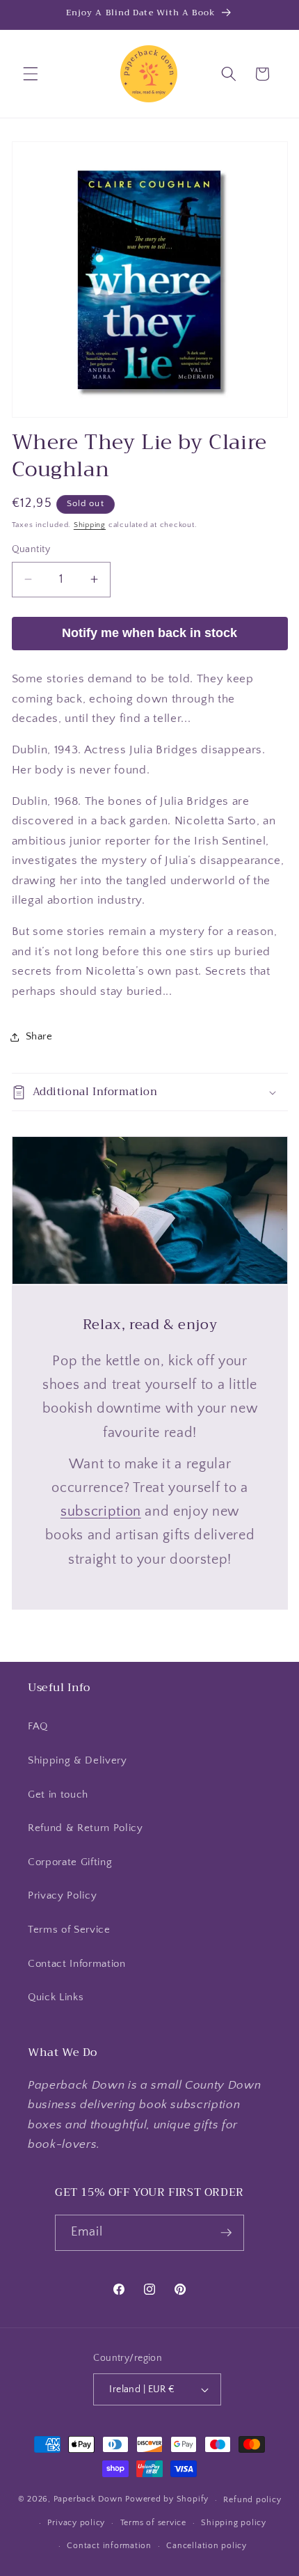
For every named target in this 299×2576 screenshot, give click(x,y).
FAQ (38, 1726)
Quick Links (56, 1997)
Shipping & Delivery (78, 1760)
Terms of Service (69, 1930)
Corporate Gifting (70, 1862)
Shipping (90, 525)
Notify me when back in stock (149, 633)
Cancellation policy (207, 2546)
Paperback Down (88, 2500)
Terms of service (153, 2523)
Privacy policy (76, 2523)
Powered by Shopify (167, 2500)
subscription (100, 1511)
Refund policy (252, 2500)
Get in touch (58, 1794)
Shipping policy (234, 2523)
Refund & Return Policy (86, 1828)
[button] (31, 74)
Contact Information (77, 1964)
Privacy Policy (62, 1895)
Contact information (109, 2546)
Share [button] (39, 1036)
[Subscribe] (227, 2233)
